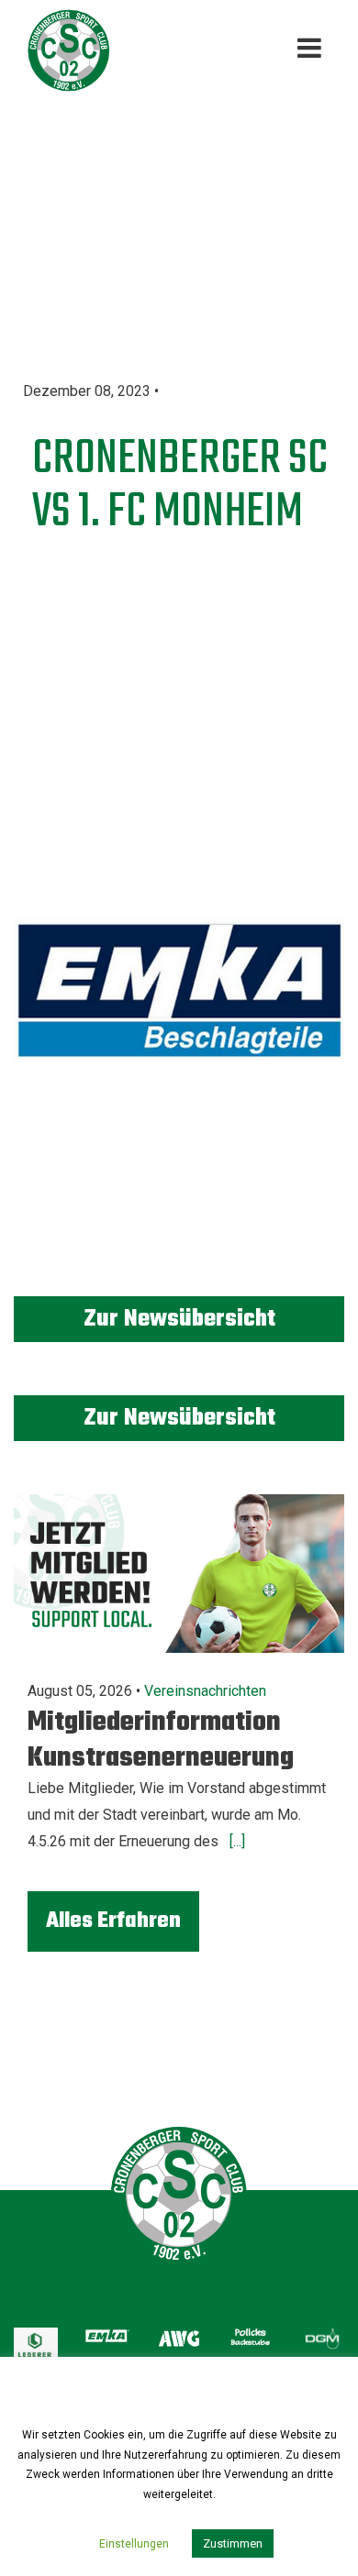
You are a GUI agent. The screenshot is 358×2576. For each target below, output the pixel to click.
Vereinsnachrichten (205, 1691)
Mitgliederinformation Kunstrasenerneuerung (161, 1740)
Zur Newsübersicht (179, 1319)
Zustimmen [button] (233, 2543)
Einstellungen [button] (134, 2544)
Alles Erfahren (113, 1921)
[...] (235, 1841)
